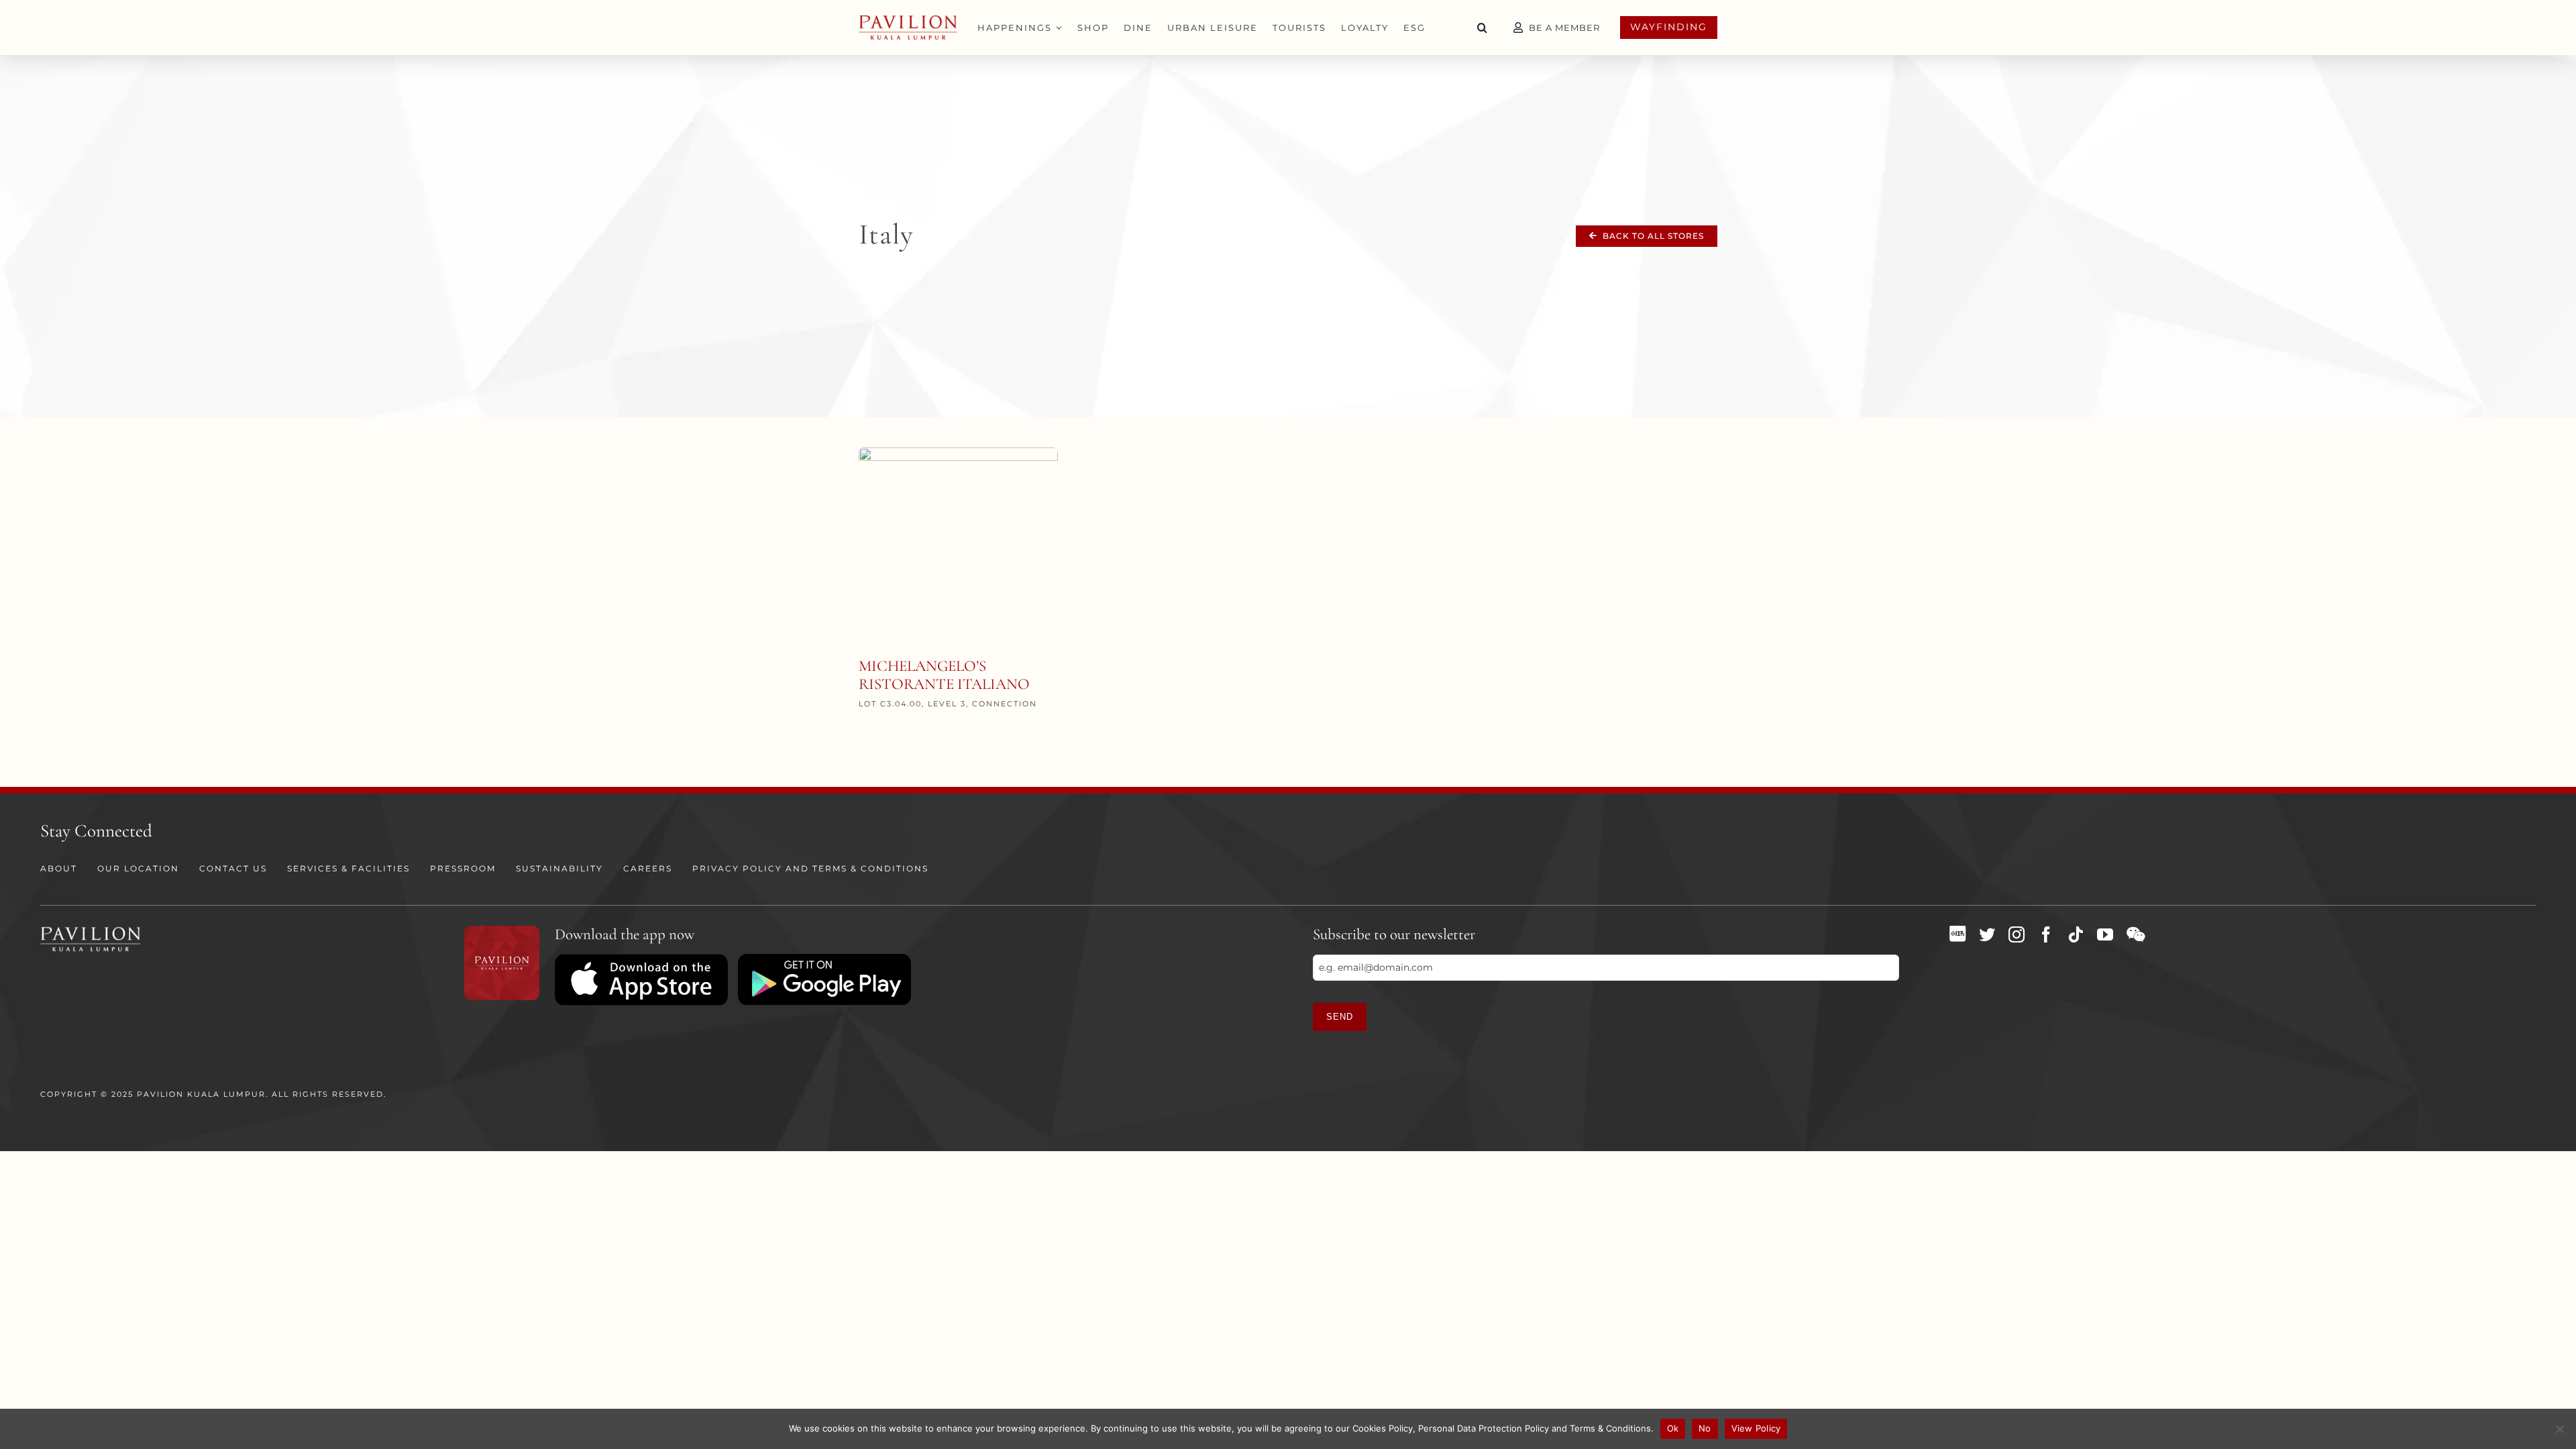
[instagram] (2017, 934)
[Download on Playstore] (824, 959)
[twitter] (1987, 934)
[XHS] (1957, 934)
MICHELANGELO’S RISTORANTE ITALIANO (944, 676)
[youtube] (2105, 934)
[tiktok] (2076, 934)
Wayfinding (1669, 27)
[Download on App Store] (641, 959)
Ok (1673, 1428)
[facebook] (2046, 934)
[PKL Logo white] (91, 930)
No (1705, 1428)
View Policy (1756, 1428)
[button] (1483, 28)
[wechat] (2136, 934)
